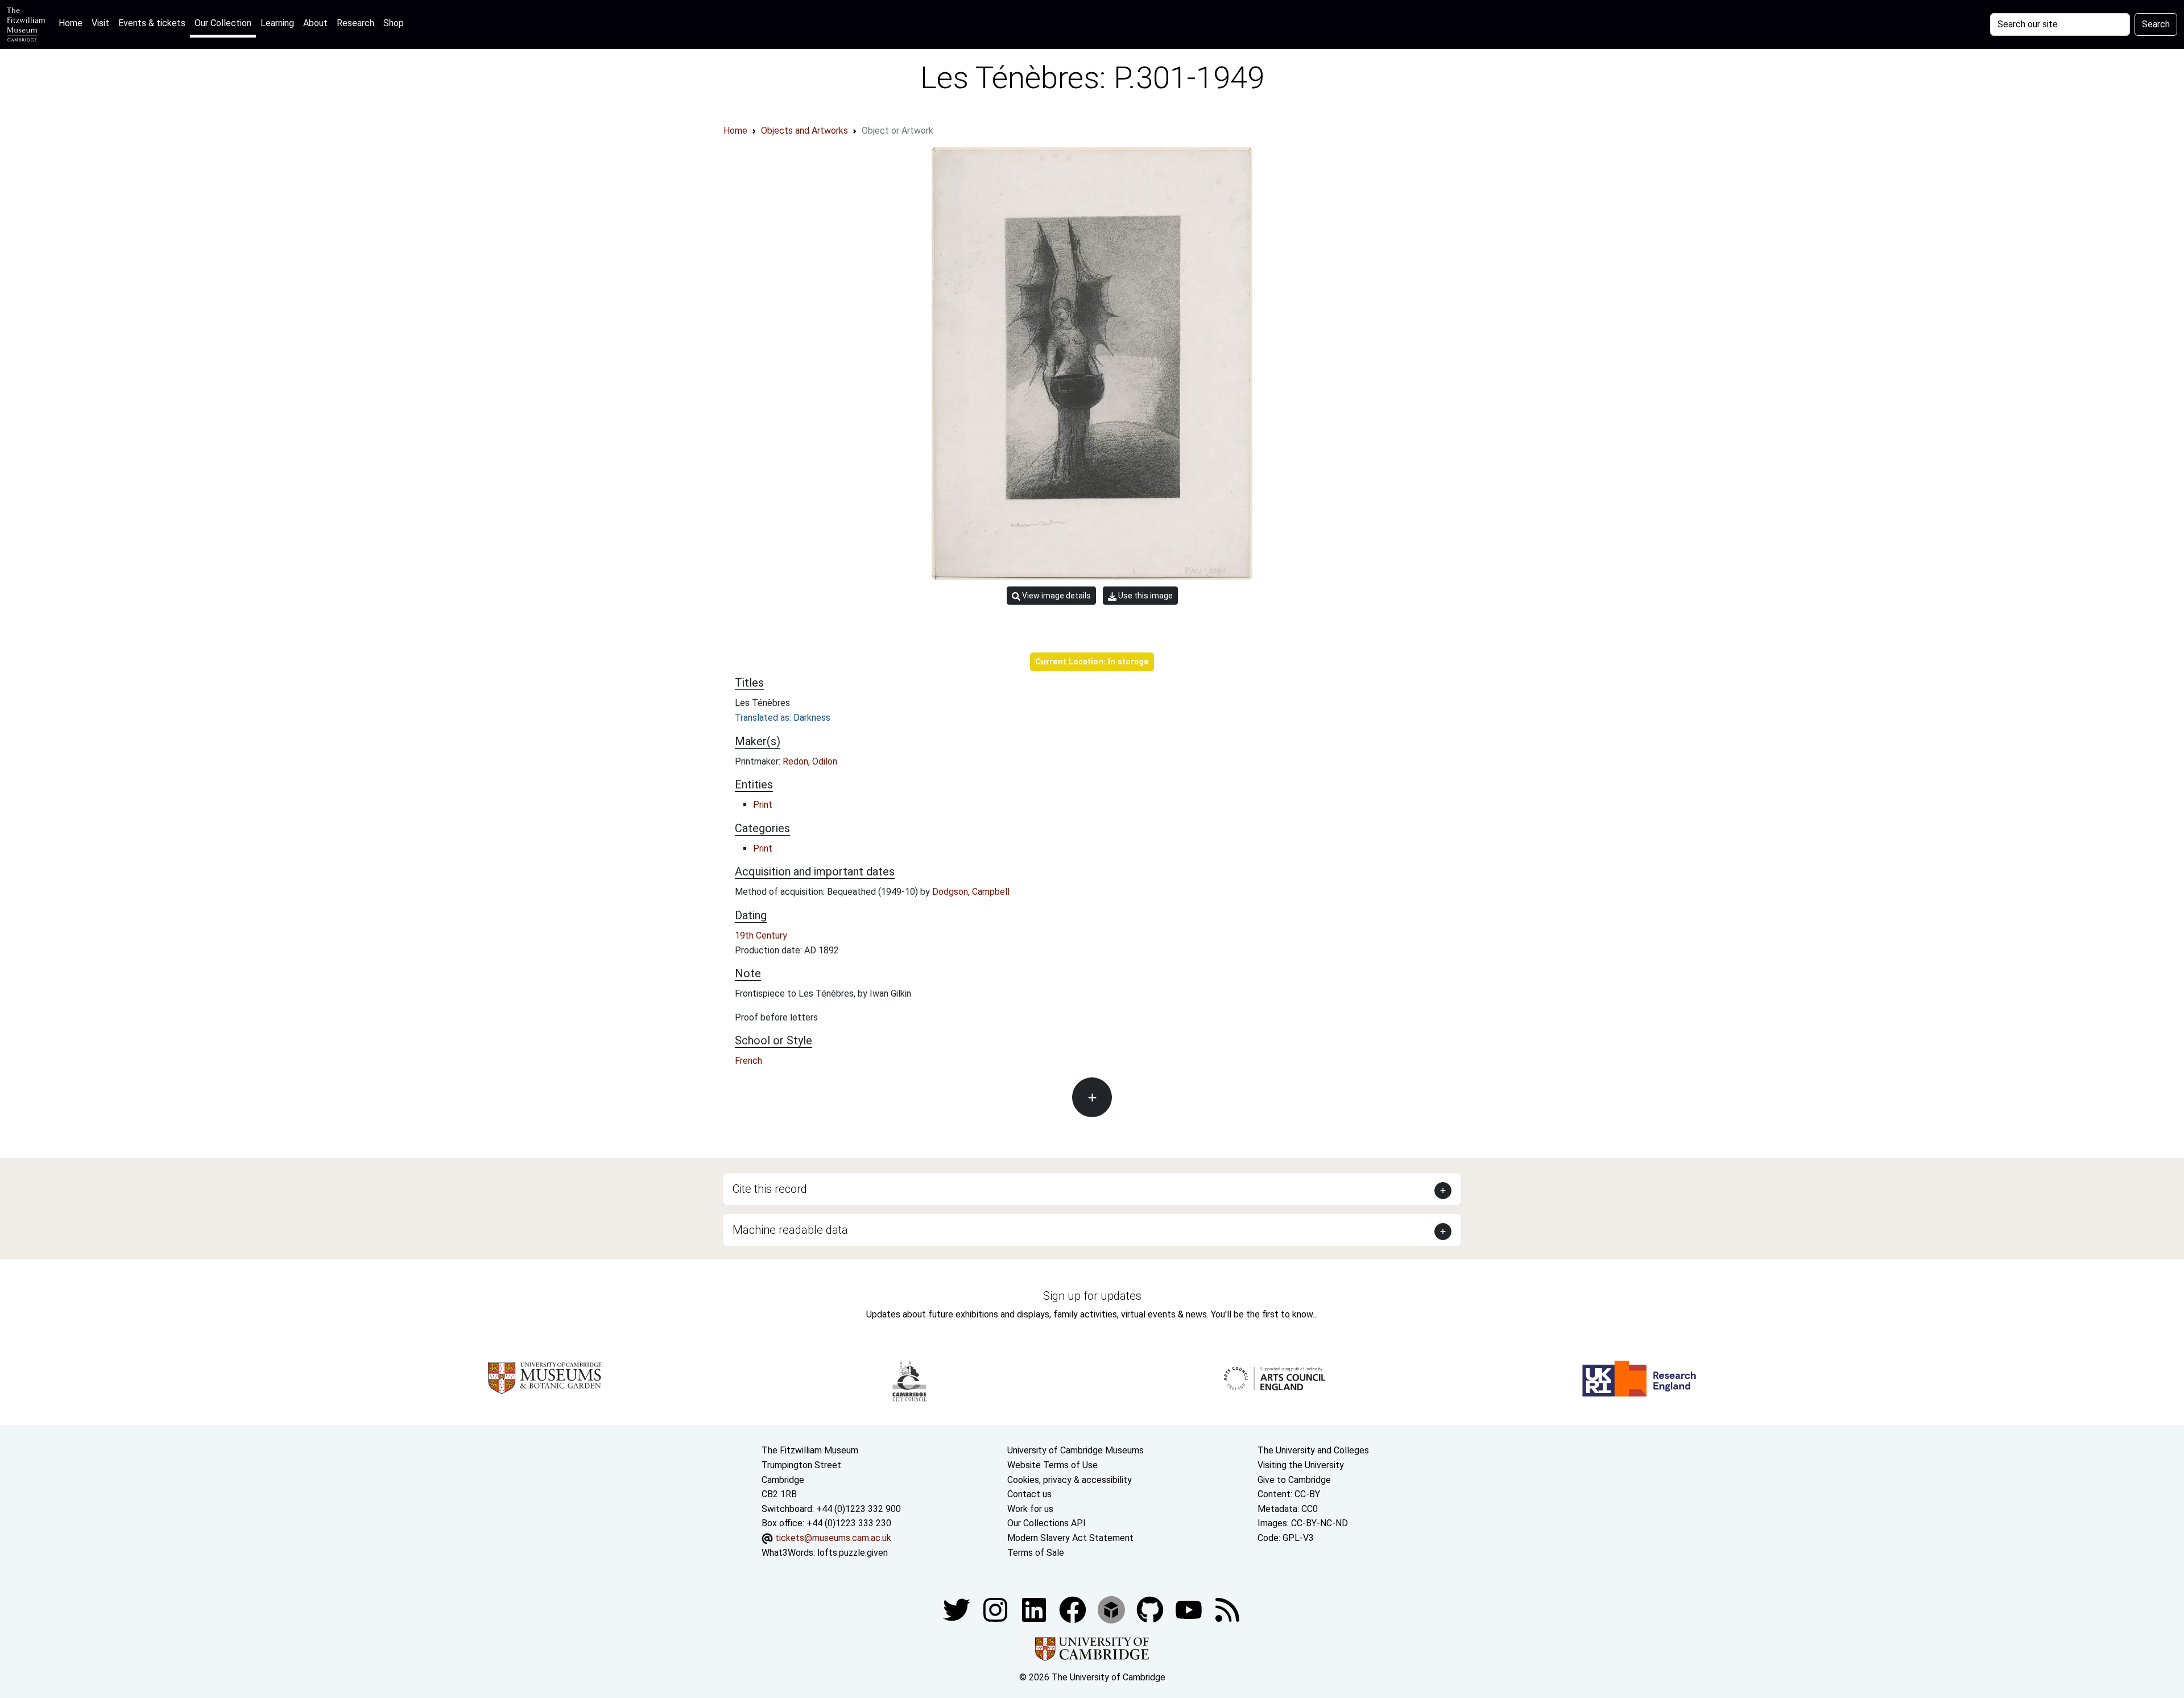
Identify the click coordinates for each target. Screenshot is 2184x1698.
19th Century (761, 935)
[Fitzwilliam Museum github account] (1151, 1609)
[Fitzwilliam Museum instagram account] (996, 1609)
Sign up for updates (1092, 1296)
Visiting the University (1301, 1465)
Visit (100, 23)
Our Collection (223, 23)
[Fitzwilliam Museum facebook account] (1035, 1609)
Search (2156, 24)
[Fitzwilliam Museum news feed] (1227, 1609)
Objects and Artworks (804, 131)
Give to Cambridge (1294, 1480)
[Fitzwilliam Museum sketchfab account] (1112, 1609)
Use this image (1145, 596)
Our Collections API (1046, 1523)
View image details (1056, 596)
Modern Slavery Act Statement (1070, 1538)
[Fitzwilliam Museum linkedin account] (1074, 1609)
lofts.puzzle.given (853, 1553)
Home (73, 23)
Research (355, 23)
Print (763, 805)
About (315, 23)
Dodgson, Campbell (971, 892)
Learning (277, 23)
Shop (394, 23)
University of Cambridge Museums (1076, 1450)
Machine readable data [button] (790, 1230)
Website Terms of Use (1052, 1465)
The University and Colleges (1313, 1450)
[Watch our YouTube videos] (1190, 1609)
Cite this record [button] (770, 1189)
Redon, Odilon (810, 761)
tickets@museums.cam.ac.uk (833, 1538)
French (748, 1061)
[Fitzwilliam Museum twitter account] (958, 1609)
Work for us (1030, 1509)
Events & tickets (152, 23)
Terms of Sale (1036, 1553)
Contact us (1029, 1494)
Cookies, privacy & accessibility (1070, 1480)
